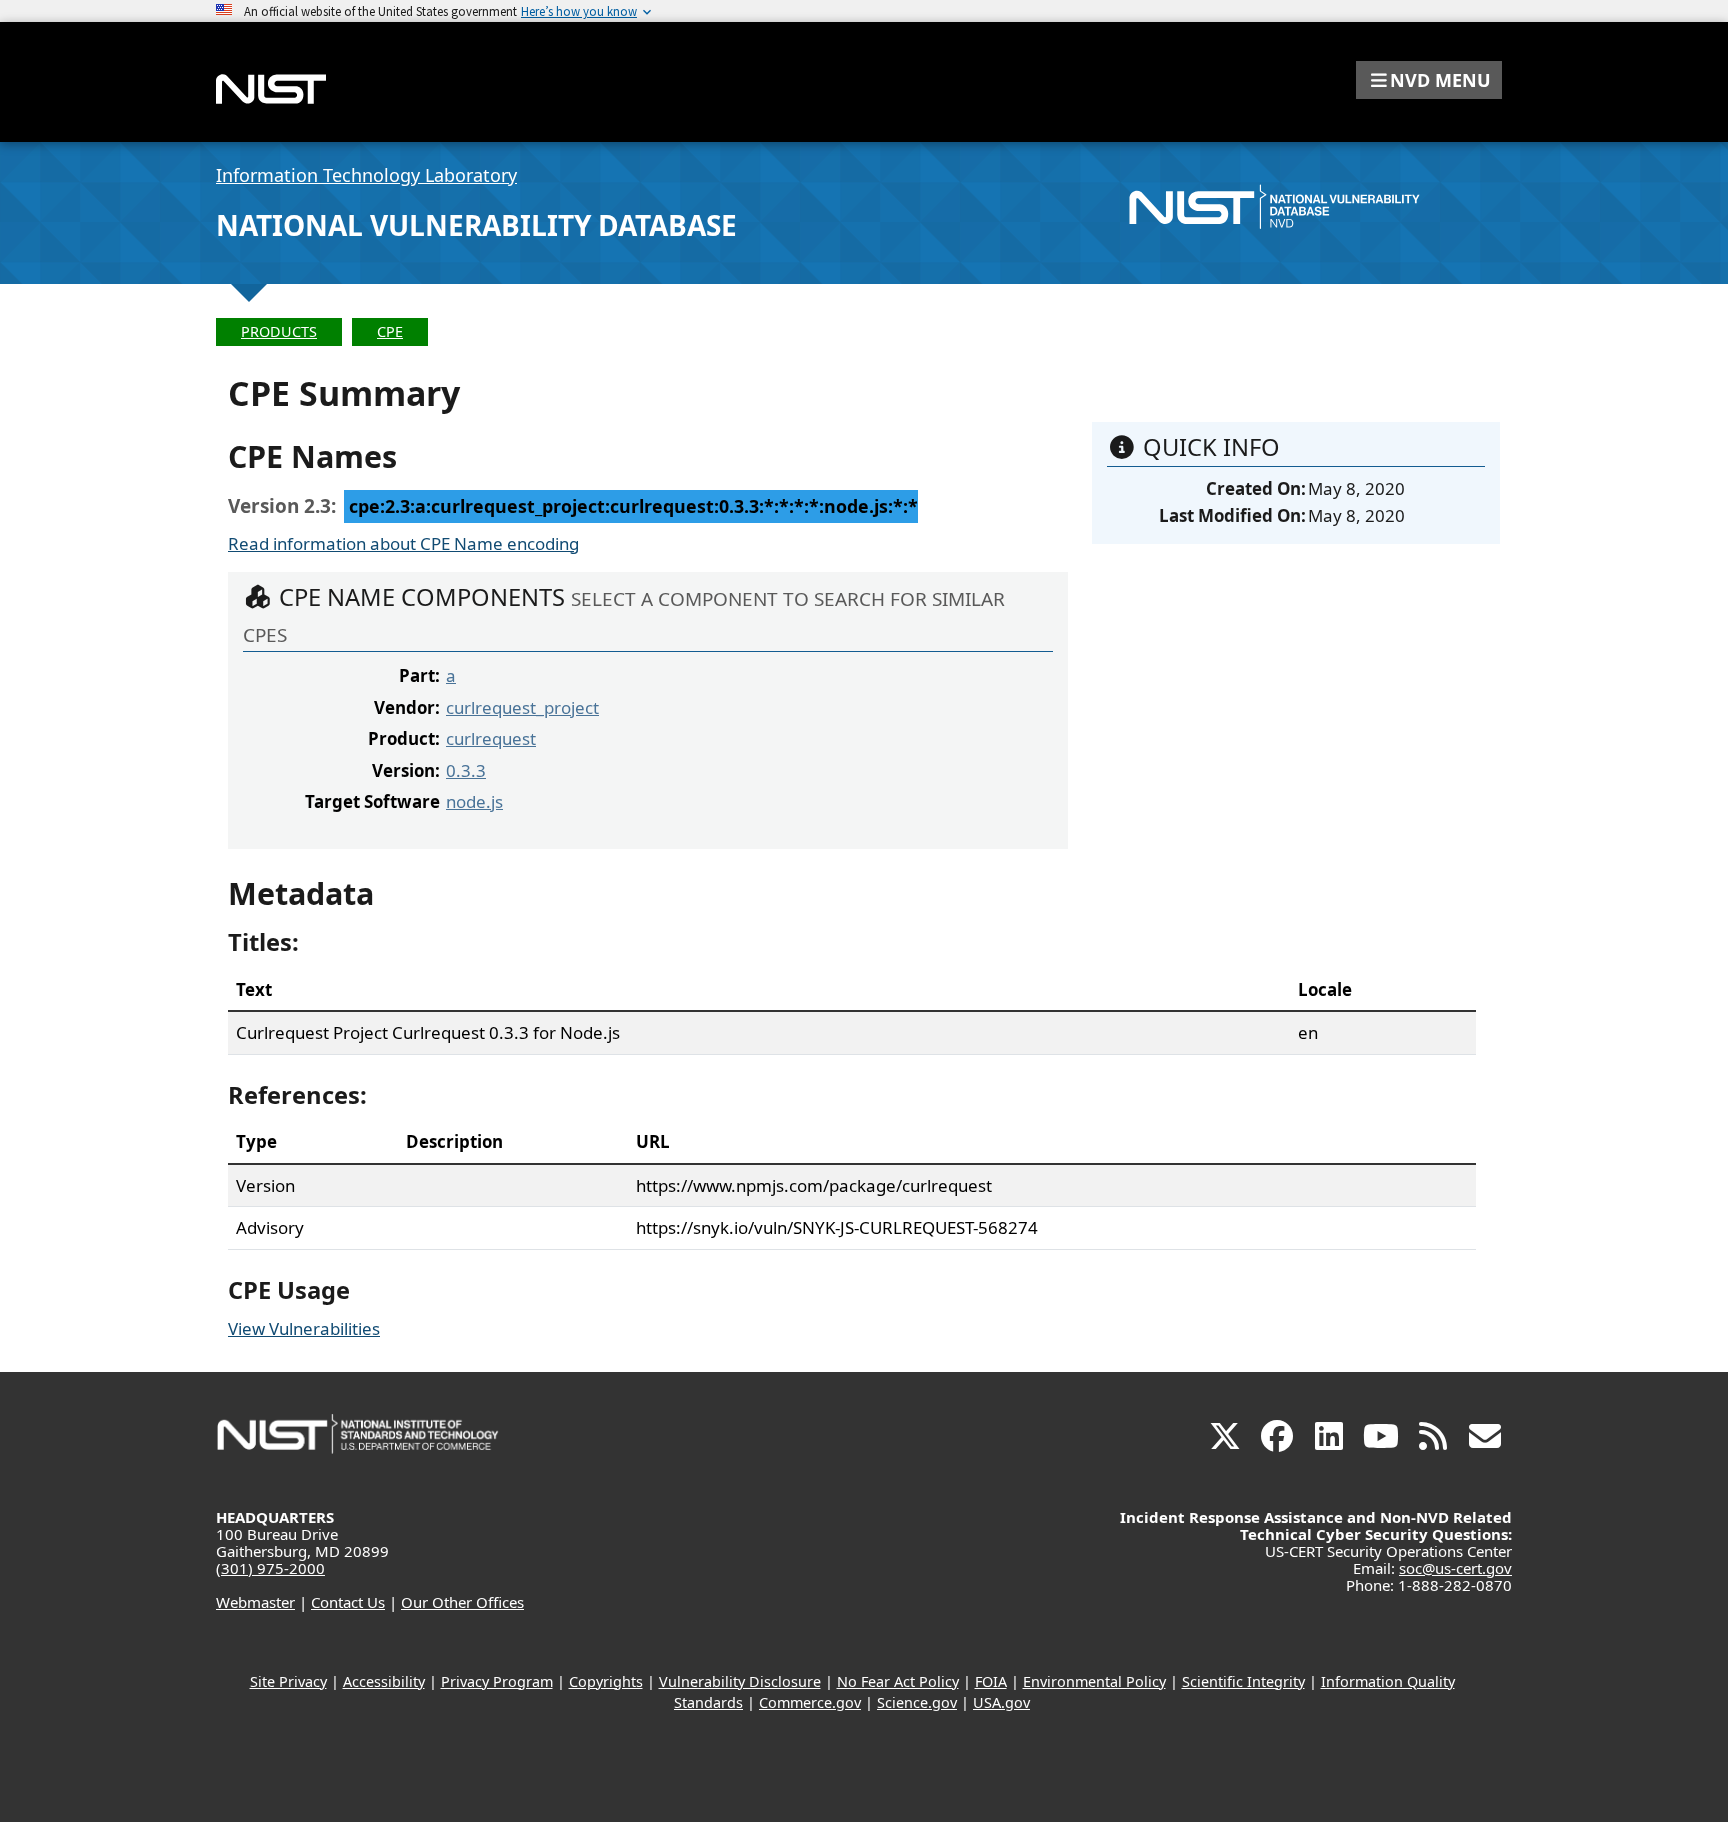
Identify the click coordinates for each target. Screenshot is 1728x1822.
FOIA (991, 1681)
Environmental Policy (1094, 1681)
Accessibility (384, 1681)
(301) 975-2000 (270, 1568)
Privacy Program (497, 1681)
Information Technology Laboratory (366, 175)
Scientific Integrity (1243, 1681)
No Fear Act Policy (898, 1681)
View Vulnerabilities (304, 1328)
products (279, 331)
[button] (1429, 80)
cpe (390, 331)
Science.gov (917, 1702)
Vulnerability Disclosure (740, 1681)
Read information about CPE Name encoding (403, 543)
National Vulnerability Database (476, 225)
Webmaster (255, 1602)
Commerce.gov (810, 1702)
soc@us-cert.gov (1455, 1568)
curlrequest (491, 738)
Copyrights (606, 1681)
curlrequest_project (522, 707)
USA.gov (1001, 1702)
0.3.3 (466, 770)
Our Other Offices (462, 1602)
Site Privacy (288, 1681)
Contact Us (348, 1602)
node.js (474, 801)
